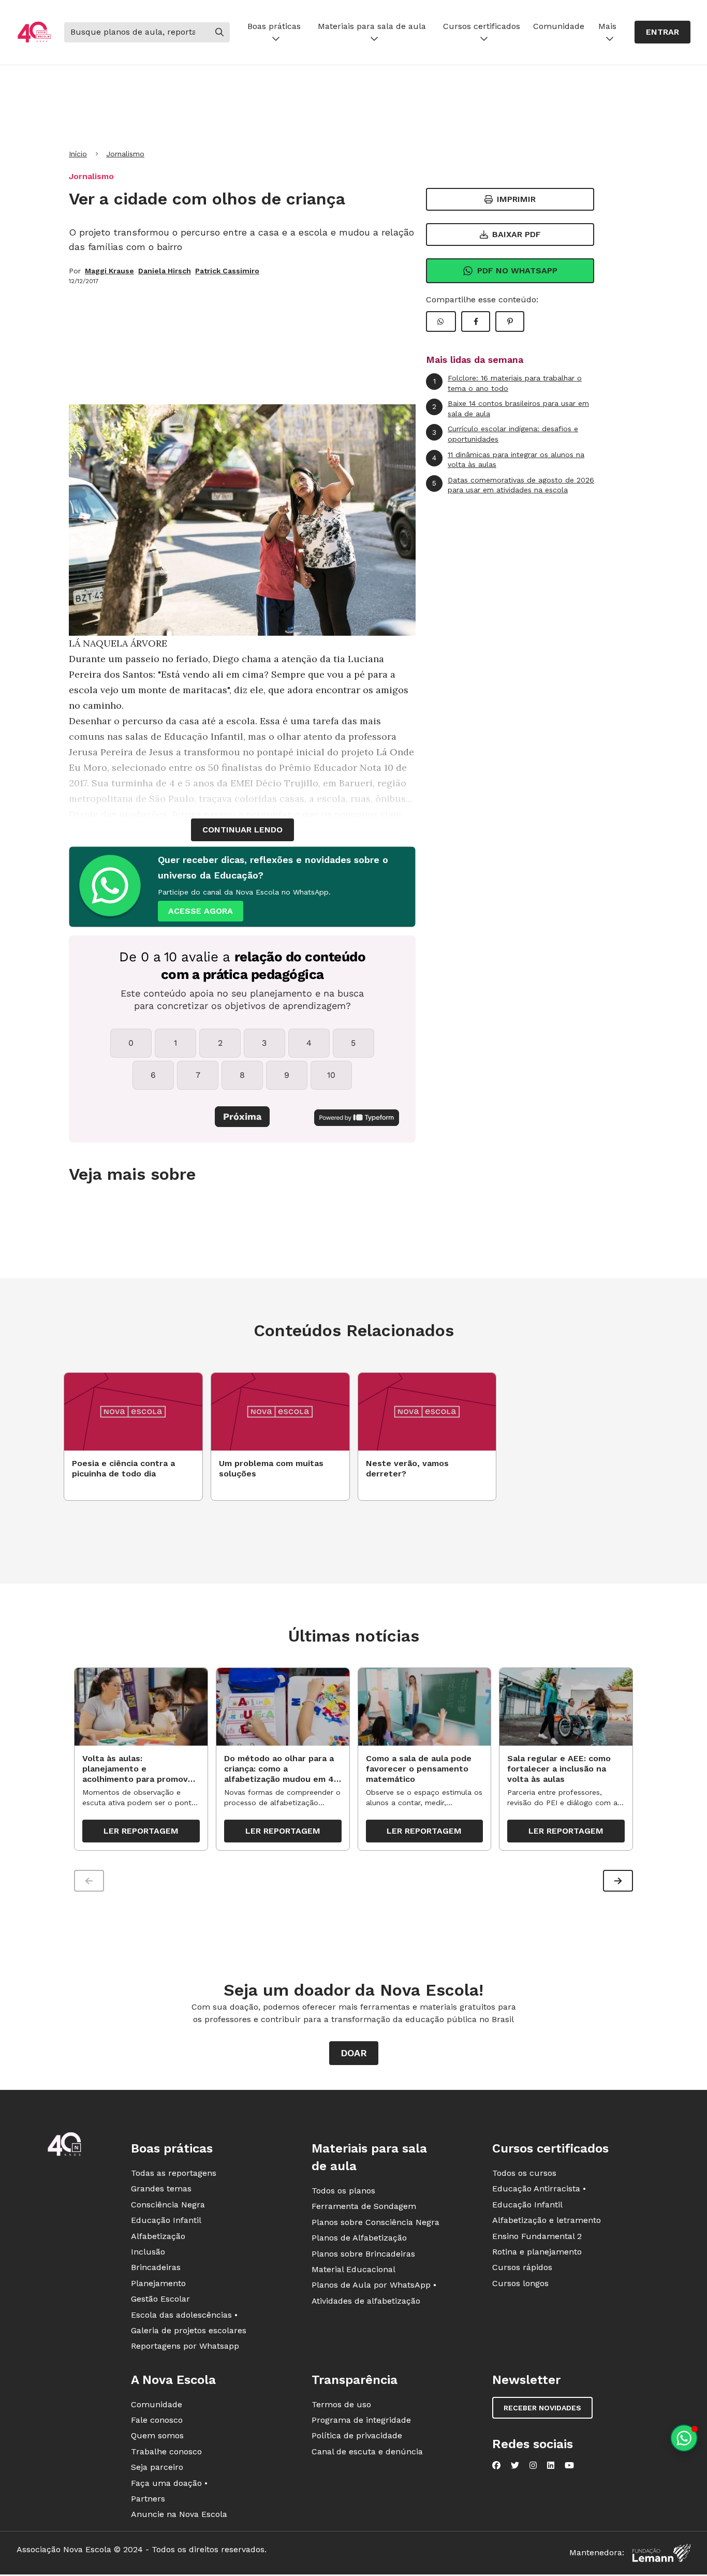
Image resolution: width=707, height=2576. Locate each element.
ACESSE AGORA (201, 911)
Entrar (662, 32)
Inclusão (148, 2252)
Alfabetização (158, 2236)
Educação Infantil (166, 2220)
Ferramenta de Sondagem (364, 2206)
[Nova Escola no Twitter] (515, 2465)
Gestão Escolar (160, 2299)
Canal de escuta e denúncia (367, 2451)
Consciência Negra (168, 2205)
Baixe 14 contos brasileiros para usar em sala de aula (511, 408)
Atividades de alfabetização (366, 2301)
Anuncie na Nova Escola (179, 2514)
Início (78, 154)
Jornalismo (125, 154)
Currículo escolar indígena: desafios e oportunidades (505, 434)
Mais (607, 26)
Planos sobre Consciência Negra (375, 2222)
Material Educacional (353, 2269)
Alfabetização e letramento (547, 2220)
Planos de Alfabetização (359, 2238)
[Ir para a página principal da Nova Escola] (34, 32)
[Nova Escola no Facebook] (496, 2465)
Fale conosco (157, 2420)
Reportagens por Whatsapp (185, 2346)
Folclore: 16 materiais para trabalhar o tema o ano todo (508, 383)
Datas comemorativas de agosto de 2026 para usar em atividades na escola (513, 485)
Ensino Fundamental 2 (537, 2236)
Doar (354, 2053)
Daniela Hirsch (165, 271)
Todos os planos (343, 2191)
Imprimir (516, 199)
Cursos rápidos (522, 2267)
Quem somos (157, 2435)
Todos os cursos (524, 2173)
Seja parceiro (157, 2467)
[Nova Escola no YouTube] (569, 2465)
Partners (148, 2499)
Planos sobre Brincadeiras (363, 2254)
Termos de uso (341, 2404)
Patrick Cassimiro (227, 271)
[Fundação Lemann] (661, 2553)
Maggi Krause (109, 271)
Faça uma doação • (169, 2483)
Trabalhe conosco (166, 2451)
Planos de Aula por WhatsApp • (374, 2285)
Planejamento (158, 2283)
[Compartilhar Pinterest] (510, 321)
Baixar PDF (517, 234)
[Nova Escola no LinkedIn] (551, 2465)
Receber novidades (542, 2408)
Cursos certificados (482, 26)
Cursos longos (520, 2283)
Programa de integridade (361, 2420)
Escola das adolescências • (184, 2315)
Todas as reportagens (174, 2173)
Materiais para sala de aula (372, 26)
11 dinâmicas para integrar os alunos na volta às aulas (508, 460)
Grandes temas (161, 2189)
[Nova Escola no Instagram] (533, 2465)
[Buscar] (219, 32)
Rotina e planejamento (537, 2252)
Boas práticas (274, 26)
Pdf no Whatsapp (517, 270)
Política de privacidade (357, 2435)
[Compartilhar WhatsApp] (441, 321)
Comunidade (559, 26)
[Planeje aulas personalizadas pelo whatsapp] (684, 2438)
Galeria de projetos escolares (189, 2330)
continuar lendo (242, 830)
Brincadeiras (156, 2267)
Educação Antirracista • (539, 2189)
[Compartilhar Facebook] (476, 321)
